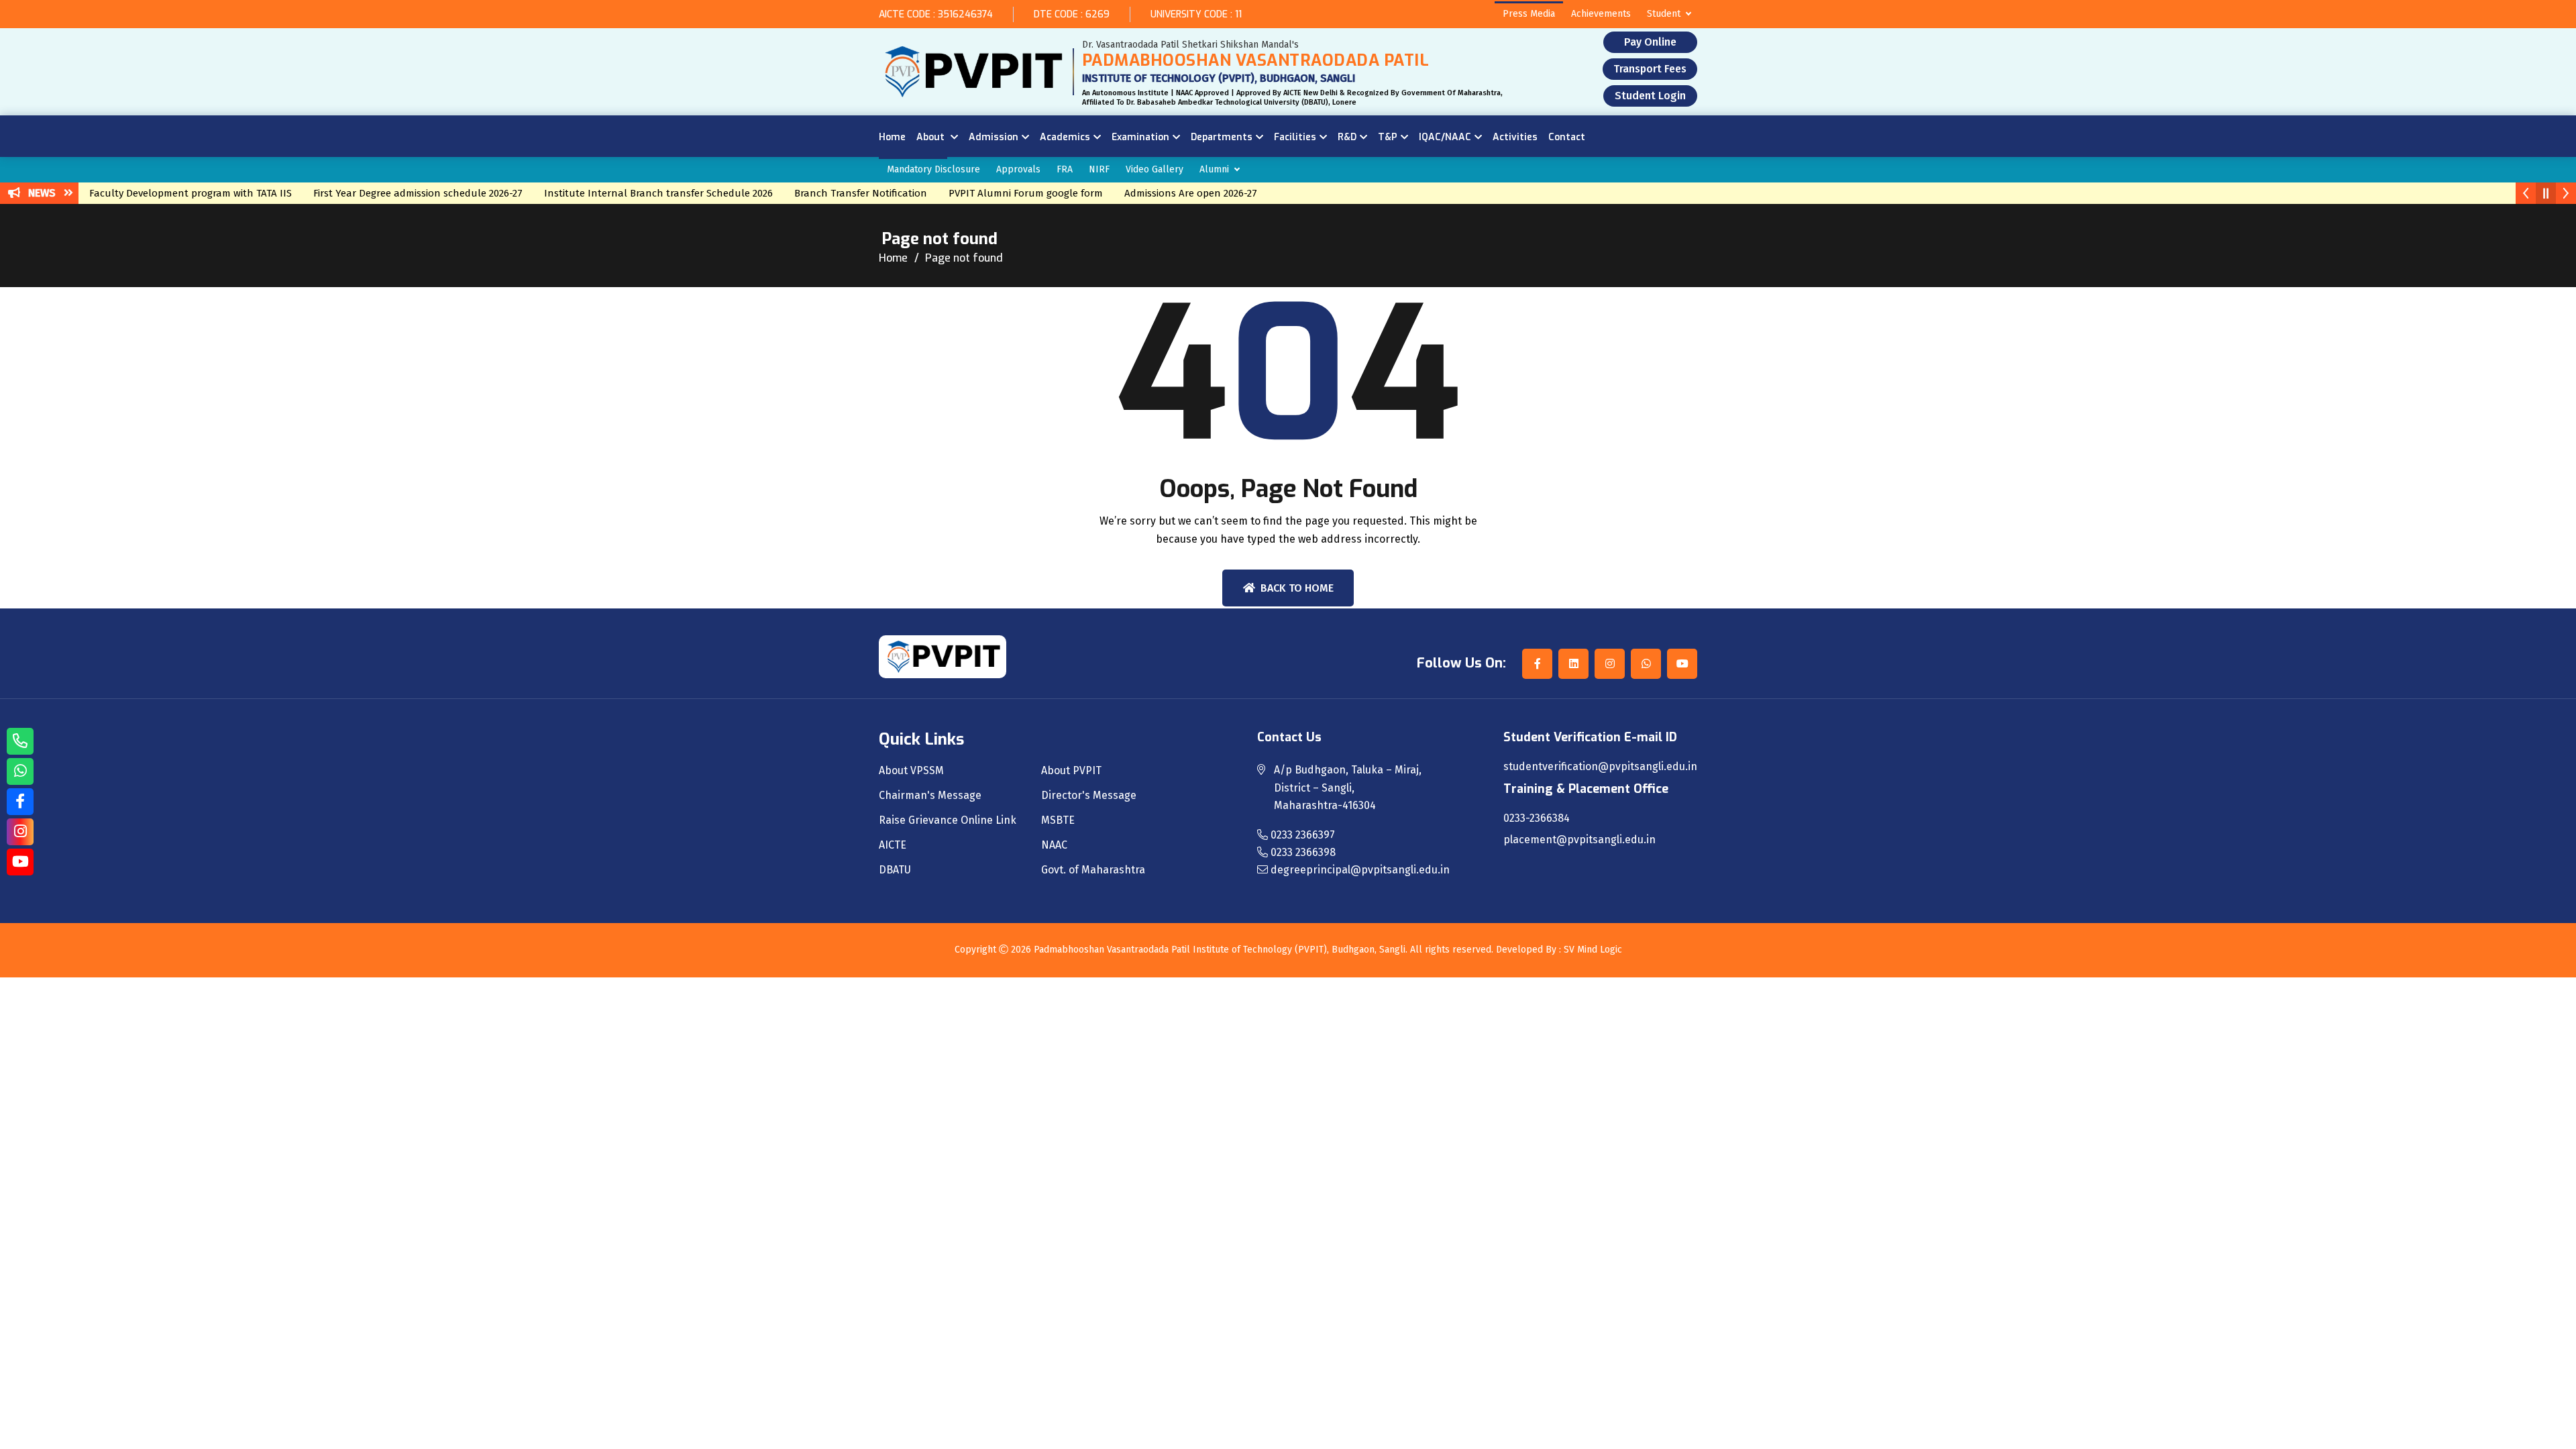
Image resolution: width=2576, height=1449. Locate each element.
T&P (1388, 137)
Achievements (1601, 14)
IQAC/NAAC (1445, 137)
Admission (994, 137)
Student (1664, 14)
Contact (1567, 137)
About (932, 137)
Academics (1065, 137)
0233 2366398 (1302, 852)
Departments (1222, 137)
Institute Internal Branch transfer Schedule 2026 (626, 193)
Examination (1140, 137)
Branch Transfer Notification (828, 193)
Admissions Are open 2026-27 (1159, 193)
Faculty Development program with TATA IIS (158, 193)
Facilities (1295, 137)
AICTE (893, 845)
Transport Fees (1650, 69)
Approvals (1018, 169)
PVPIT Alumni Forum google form (994, 193)
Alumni (1214, 169)
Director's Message (1089, 796)
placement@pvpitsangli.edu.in (1579, 840)
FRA (1065, 169)
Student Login (1650, 96)
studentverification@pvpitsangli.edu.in (1600, 767)
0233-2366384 (1537, 818)
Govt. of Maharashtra (1093, 870)
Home (892, 137)
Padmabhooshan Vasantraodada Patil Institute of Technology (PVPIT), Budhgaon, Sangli (1220, 950)
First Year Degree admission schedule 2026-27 (386, 193)
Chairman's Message (930, 796)
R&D (1347, 137)
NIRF (1099, 169)
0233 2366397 (1301, 835)
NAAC (1054, 845)
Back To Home (1297, 588)
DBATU (895, 870)
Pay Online (1650, 42)
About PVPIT (1071, 771)
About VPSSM (911, 771)
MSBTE (1058, 820)
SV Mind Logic (1593, 950)
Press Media (1529, 14)
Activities (1515, 137)
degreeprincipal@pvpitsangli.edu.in (1359, 870)
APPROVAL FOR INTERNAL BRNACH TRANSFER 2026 (1362, 193)
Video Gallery (1155, 169)
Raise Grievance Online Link (948, 820)
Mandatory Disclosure (933, 169)
